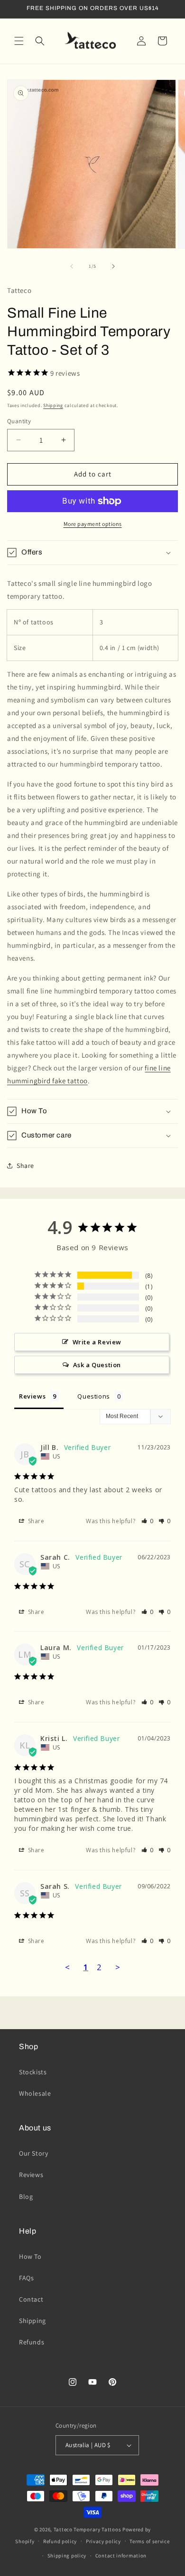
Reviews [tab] (32, 1396)
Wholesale (35, 2093)
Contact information (121, 2556)
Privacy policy (103, 2541)
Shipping (53, 405)
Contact (31, 2299)
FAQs (26, 2278)
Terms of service (149, 2541)
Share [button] (25, 1166)
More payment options (93, 524)
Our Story (33, 2153)
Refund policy (60, 2541)
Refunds (32, 2342)
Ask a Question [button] (97, 1365)
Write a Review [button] (97, 1342)
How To (30, 2256)
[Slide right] (113, 266)
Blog (26, 2197)
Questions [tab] (93, 1396)
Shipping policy (67, 2556)
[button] (19, 41)
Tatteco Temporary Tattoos (88, 2529)
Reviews (31, 2175)
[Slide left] (72, 266)
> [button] (118, 1967)
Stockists (33, 2072)
